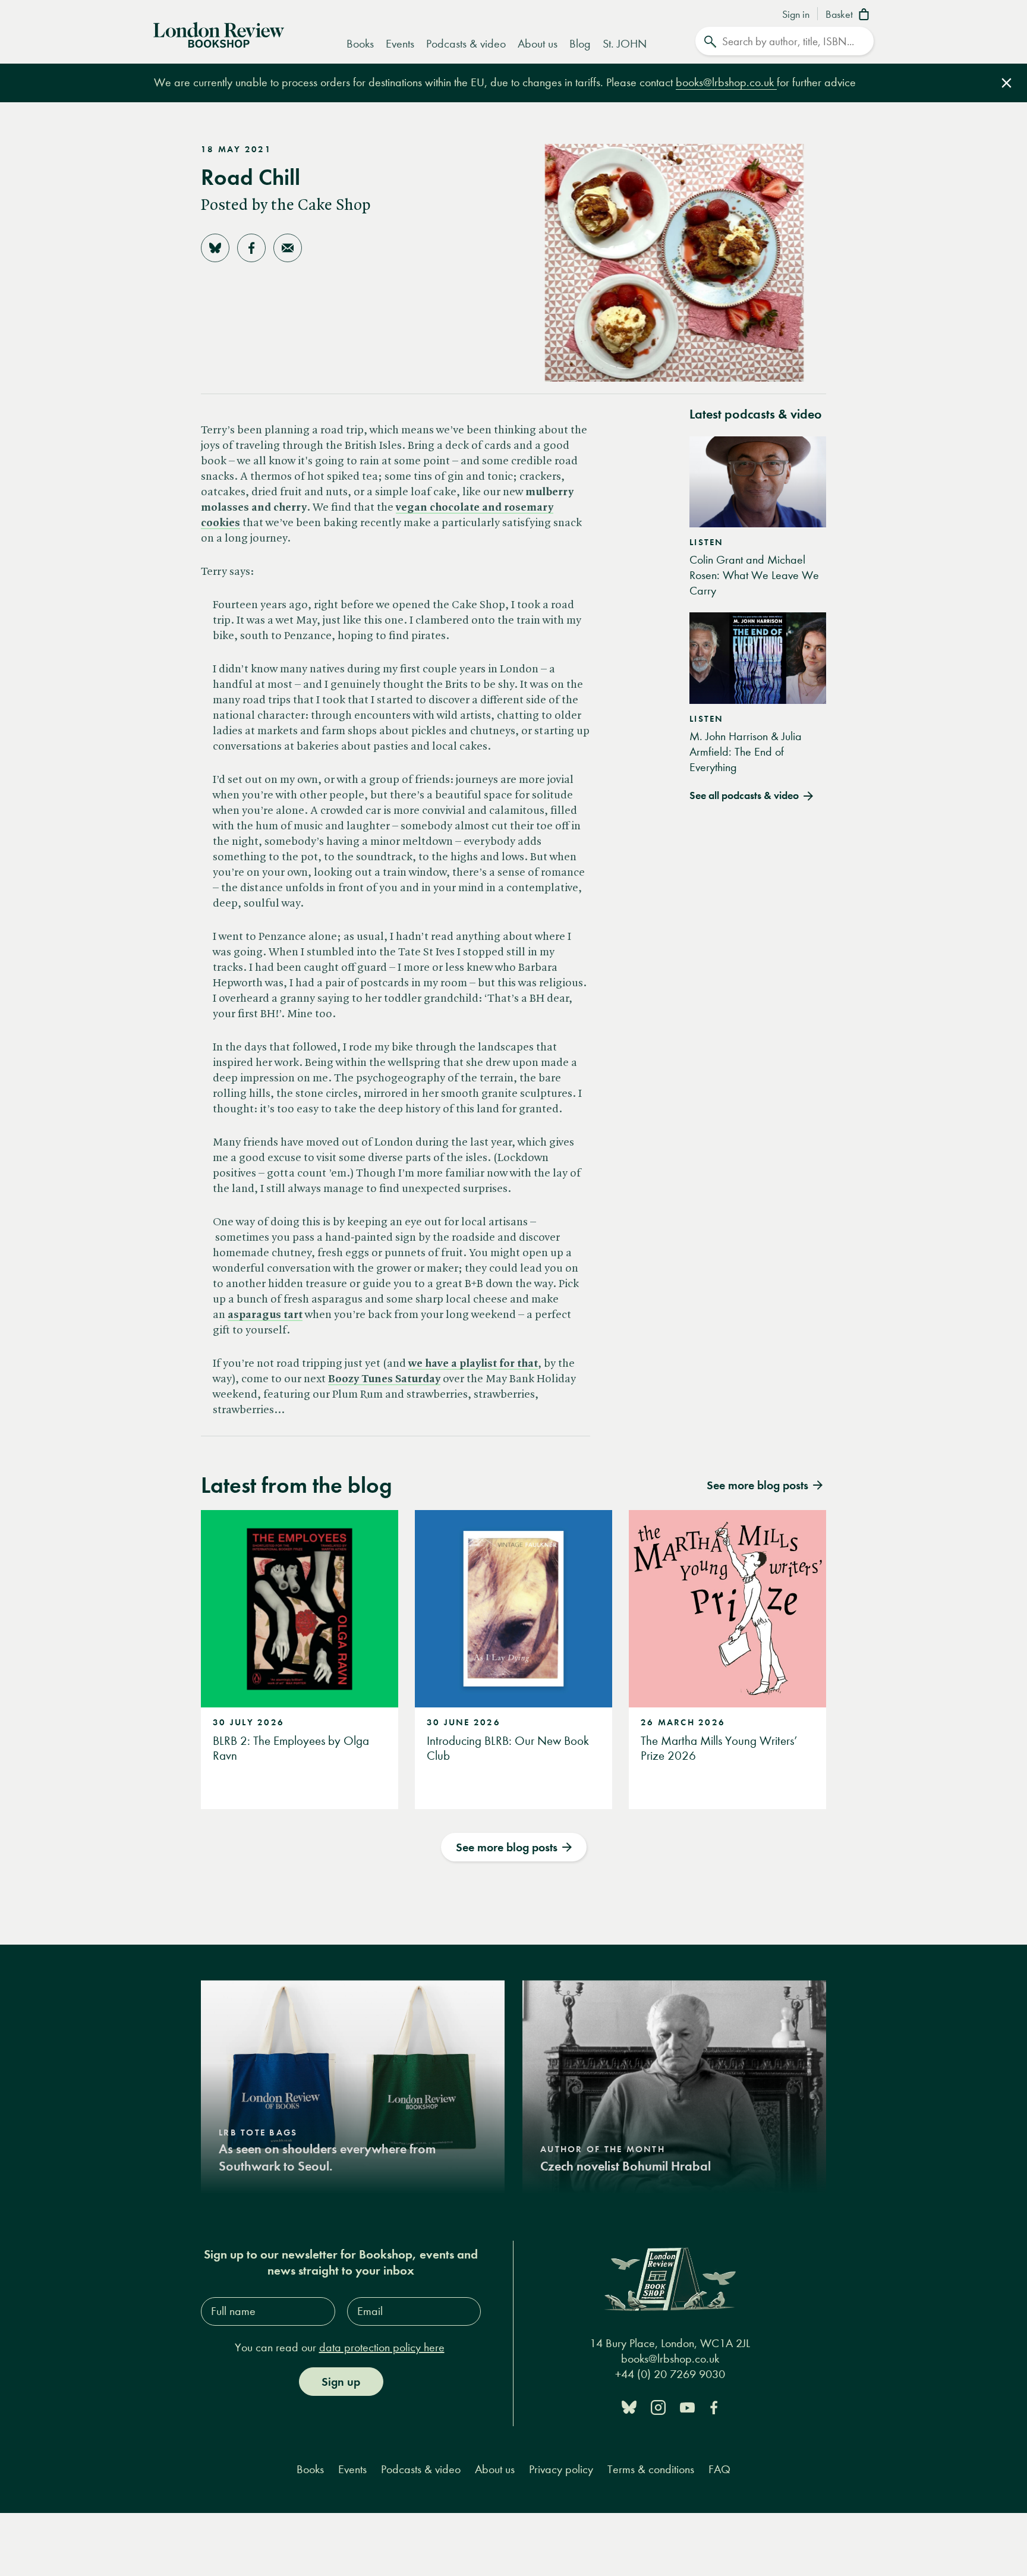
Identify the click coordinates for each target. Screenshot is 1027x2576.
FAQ (719, 2469)
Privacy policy (561, 2469)
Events (400, 44)
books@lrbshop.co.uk (726, 82)
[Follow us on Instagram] (658, 2406)
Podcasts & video (466, 44)
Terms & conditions (651, 2469)
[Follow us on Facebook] (714, 2406)
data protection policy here (382, 2347)
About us (538, 44)
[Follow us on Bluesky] (629, 2406)
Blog (580, 44)
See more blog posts (507, 1847)
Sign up (341, 2382)
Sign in (796, 15)
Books (360, 44)
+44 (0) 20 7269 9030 (670, 2374)
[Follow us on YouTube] (687, 2406)
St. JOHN (625, 44)
